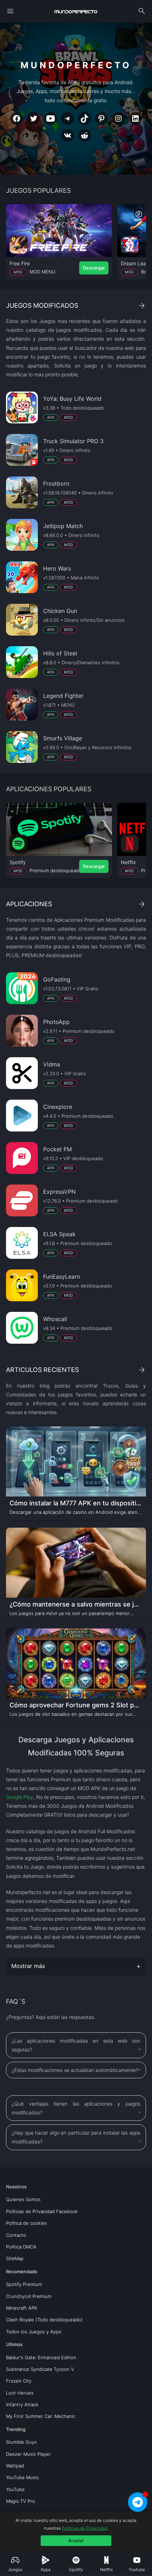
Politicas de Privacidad (84, 2528)
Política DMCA (21, 2247)
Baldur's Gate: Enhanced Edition (41, 2357)
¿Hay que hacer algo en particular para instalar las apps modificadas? (76, 2137)
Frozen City (19, 2381)
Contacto (16, 2235)
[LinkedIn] (135, 118)
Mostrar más (28, 1966)
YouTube (15, 2489)
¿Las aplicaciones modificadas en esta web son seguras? (76, 2045)
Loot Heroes (20, 2393)
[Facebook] (17, 118)
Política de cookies (27, 2223)
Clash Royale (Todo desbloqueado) (44, 2320)
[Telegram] (68, 118)
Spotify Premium (24, 2284)
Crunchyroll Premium (29, 2296)
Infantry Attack (22, 2404)
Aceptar (76, 2540)
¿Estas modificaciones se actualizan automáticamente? (75, 2070)
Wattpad (15, 2466)
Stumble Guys (21, 2442)
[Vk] (68, 135)
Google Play (20, 1797)
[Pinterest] (101, 118)
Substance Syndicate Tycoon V (40, 2369)
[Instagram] (118, 118)
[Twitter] (34, 118)
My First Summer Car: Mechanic (41, 2416)
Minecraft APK (22, 2308)
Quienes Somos (23, 2199)
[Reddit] (84, 135)
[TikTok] (84, 118)
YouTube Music (22, 2477)
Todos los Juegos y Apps (34, 2332)
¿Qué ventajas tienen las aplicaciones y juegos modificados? (76, 2108)
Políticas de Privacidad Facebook (42, 2211)
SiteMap (15, 2258)
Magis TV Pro (21, 2501)
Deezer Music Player (28, 2454)
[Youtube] (51, 118)
